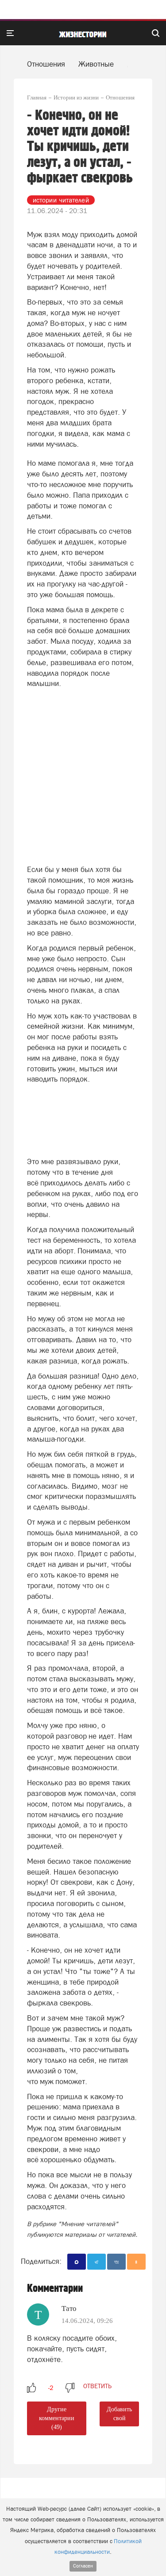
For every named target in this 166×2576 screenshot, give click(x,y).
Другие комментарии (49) (57, 2418)
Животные (96, 64)
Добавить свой (119, 2414)
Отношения (46, 64)
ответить (97, 2386)
